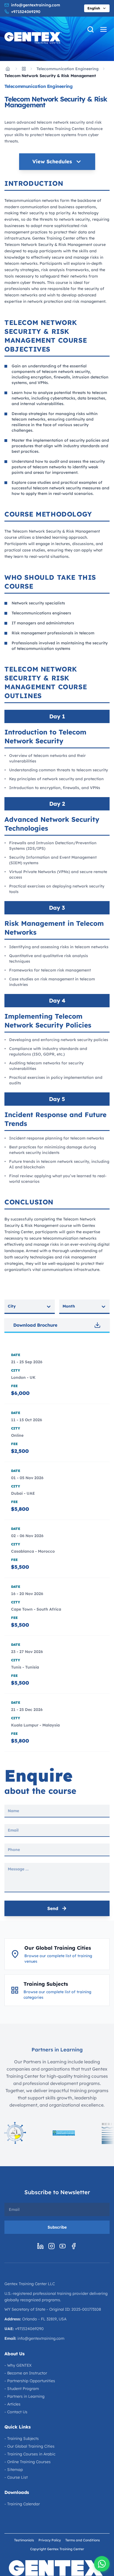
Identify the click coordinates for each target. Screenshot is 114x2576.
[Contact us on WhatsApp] (102, 2564)
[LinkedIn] (40, 2246)
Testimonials (24, 2540)
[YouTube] (63, 2246)
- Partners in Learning (24, 2396)
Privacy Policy (50, 2540)
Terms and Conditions (83, 2540)
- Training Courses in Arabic (30, 2454)
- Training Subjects (22, 2438)
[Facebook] (74, 2246)
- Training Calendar (22, 2504)
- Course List (16, 2477)
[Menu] (103, 29)
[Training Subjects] (24, 69)
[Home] (8, 69)
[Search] (90, 29)
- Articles (12, 2404)
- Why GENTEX (18, 2365)
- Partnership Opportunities (30, 2381)
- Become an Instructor (26, 2373)
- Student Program (22, 2389)
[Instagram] (51, 2246)
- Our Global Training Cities (29, 2446)
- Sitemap (14, 2470)
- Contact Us (16, 2412)
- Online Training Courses (28, 2462)
